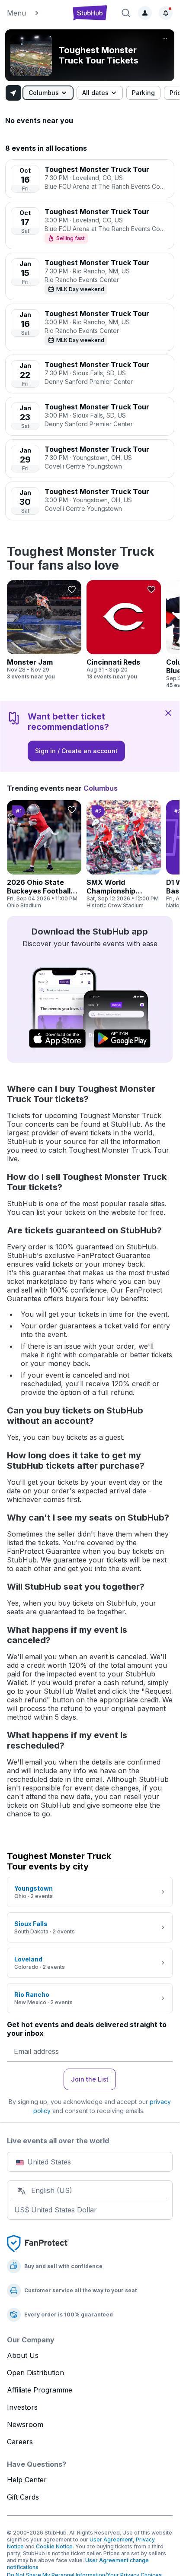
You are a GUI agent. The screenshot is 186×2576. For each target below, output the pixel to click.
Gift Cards (23, 2497)
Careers (20, 2442)
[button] (35, 13)
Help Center (27, 2480)
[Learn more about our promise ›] (38, 2243)
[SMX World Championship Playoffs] (124, 855)
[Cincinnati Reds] (124, 630)
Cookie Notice (54, 2546)
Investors (22, 2407)
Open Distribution (35, 2373)
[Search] (126, 13)
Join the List (90, 2079)
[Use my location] (13, 93)
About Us (23, 2355)
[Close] (168, 713)
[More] (165, 39)
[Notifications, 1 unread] (166, 13)
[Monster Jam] (44, 630)
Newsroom (25, 2424)
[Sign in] (145, 13)
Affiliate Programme (40, 2390)
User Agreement (111, 2540)
